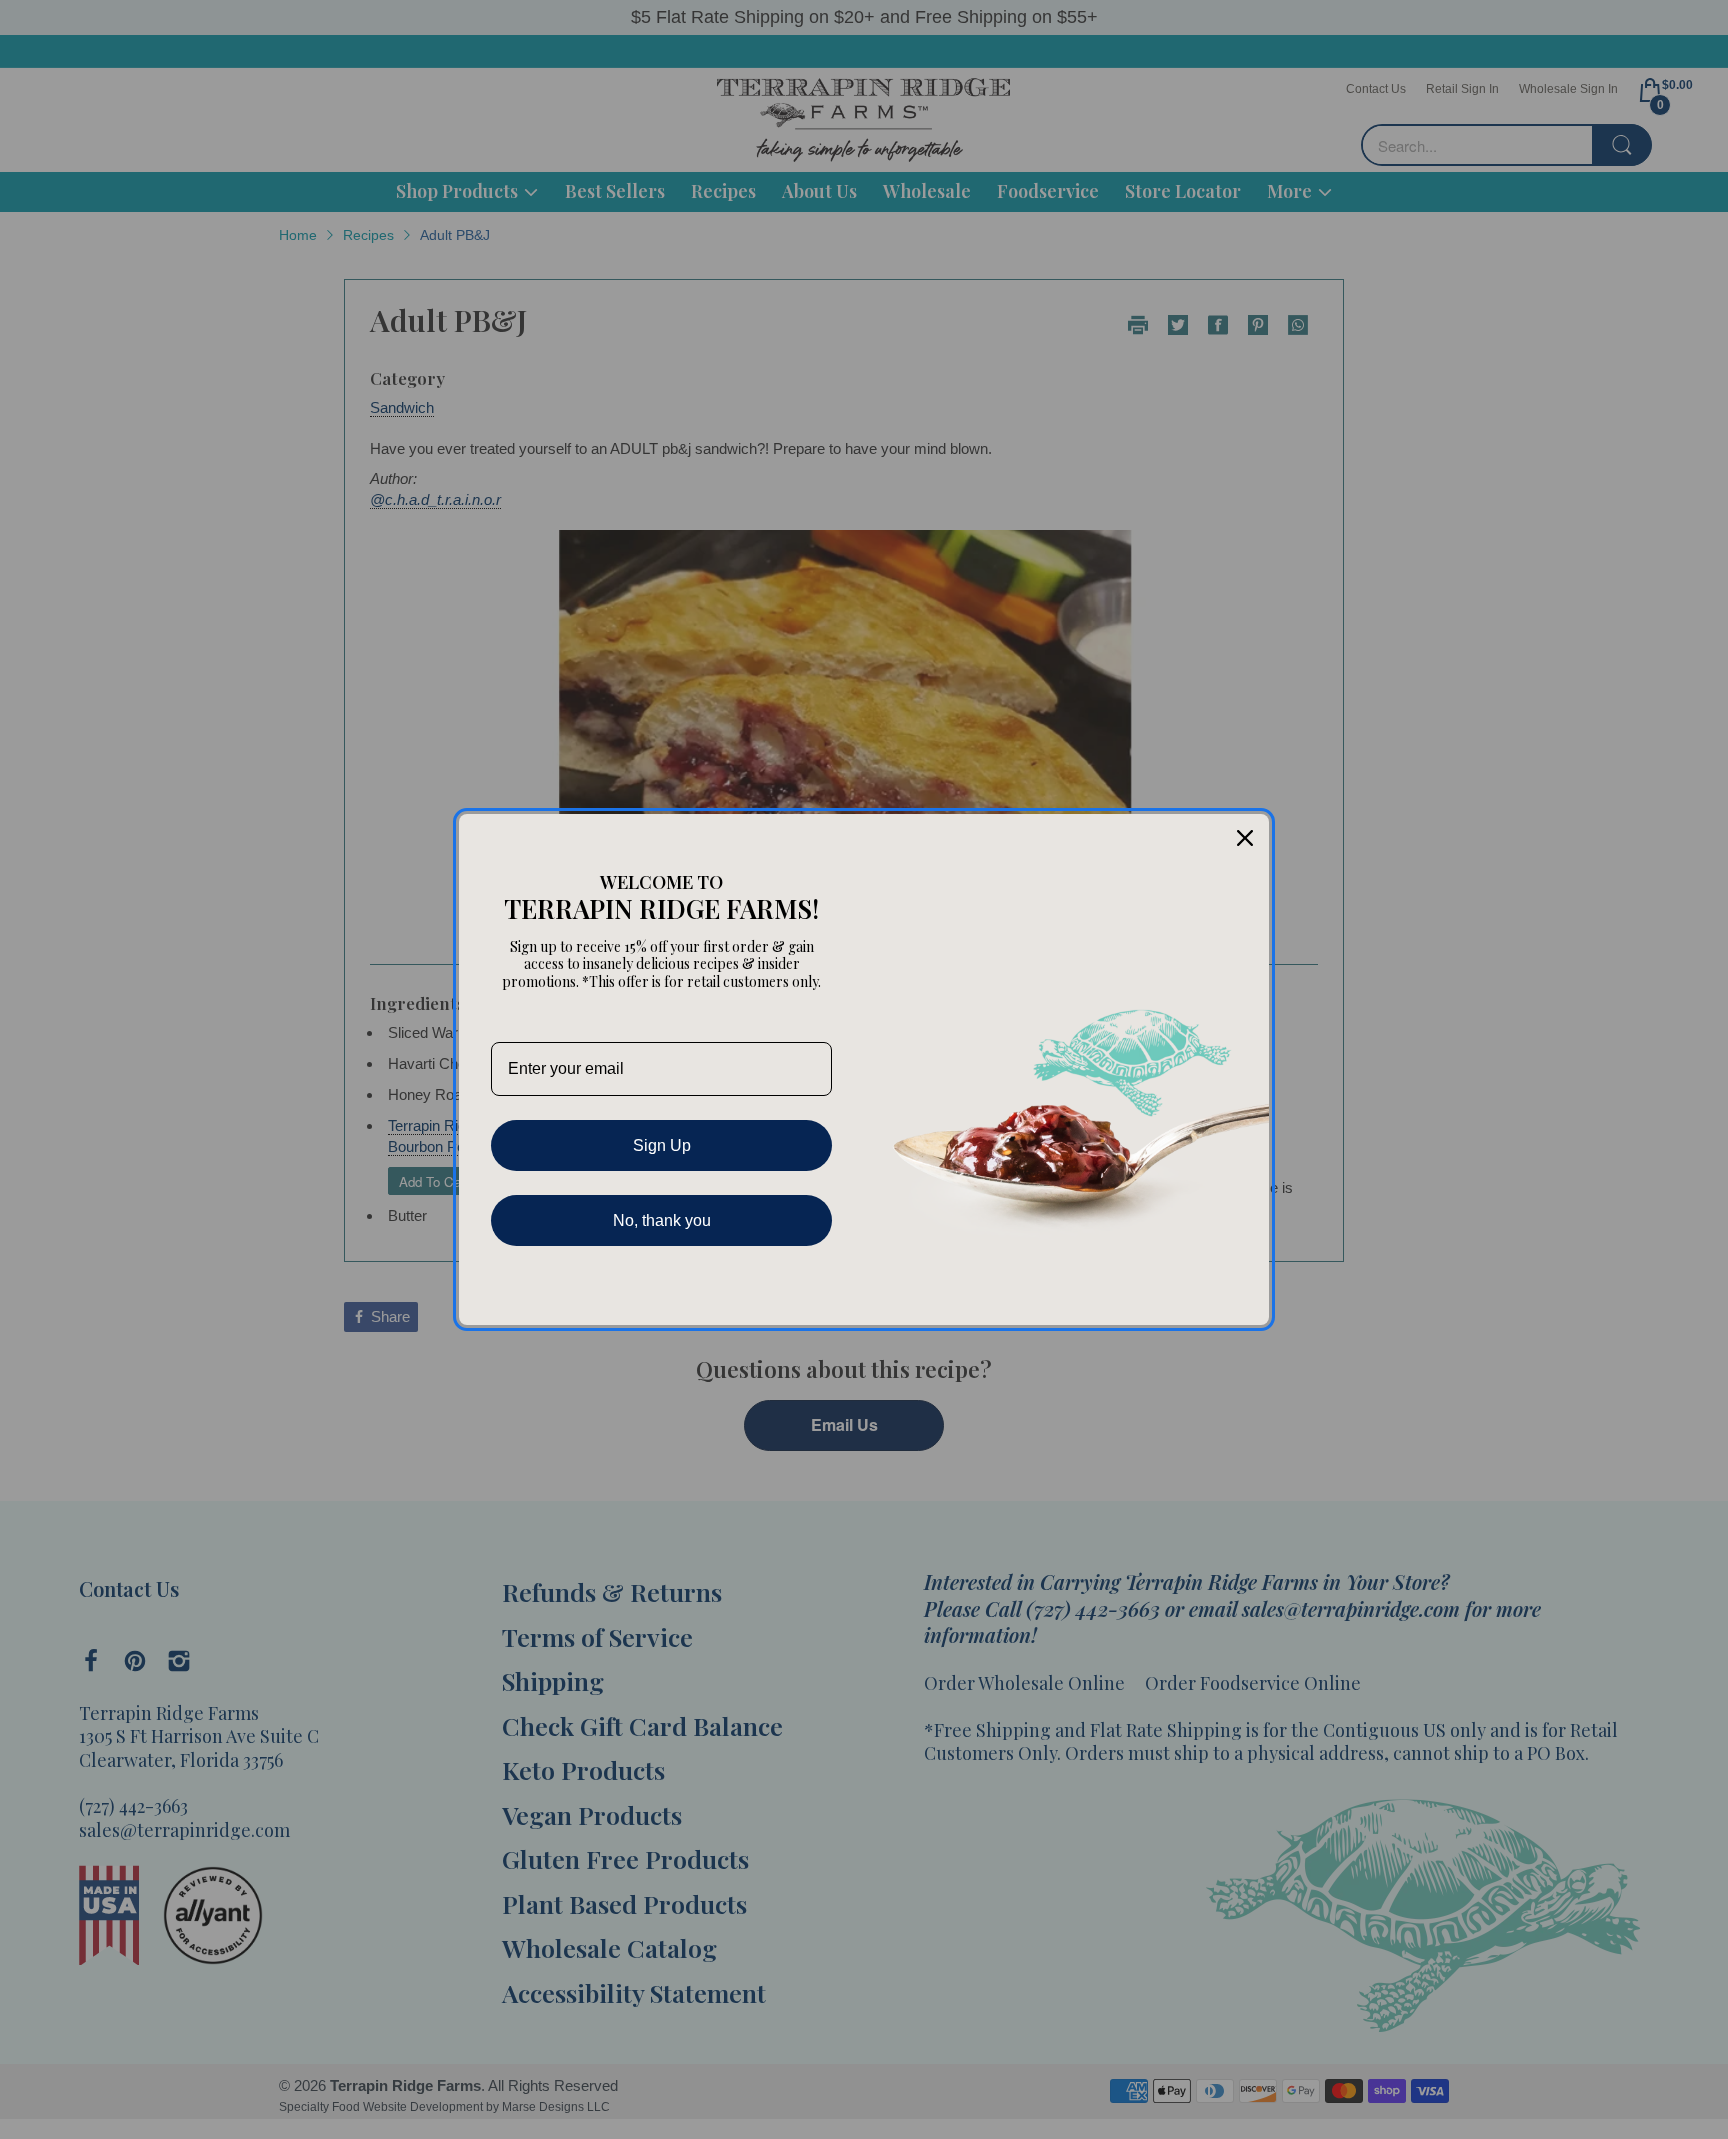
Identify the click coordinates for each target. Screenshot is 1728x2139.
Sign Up (662, 1145)
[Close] (1245, 838)
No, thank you (662, 1220)
